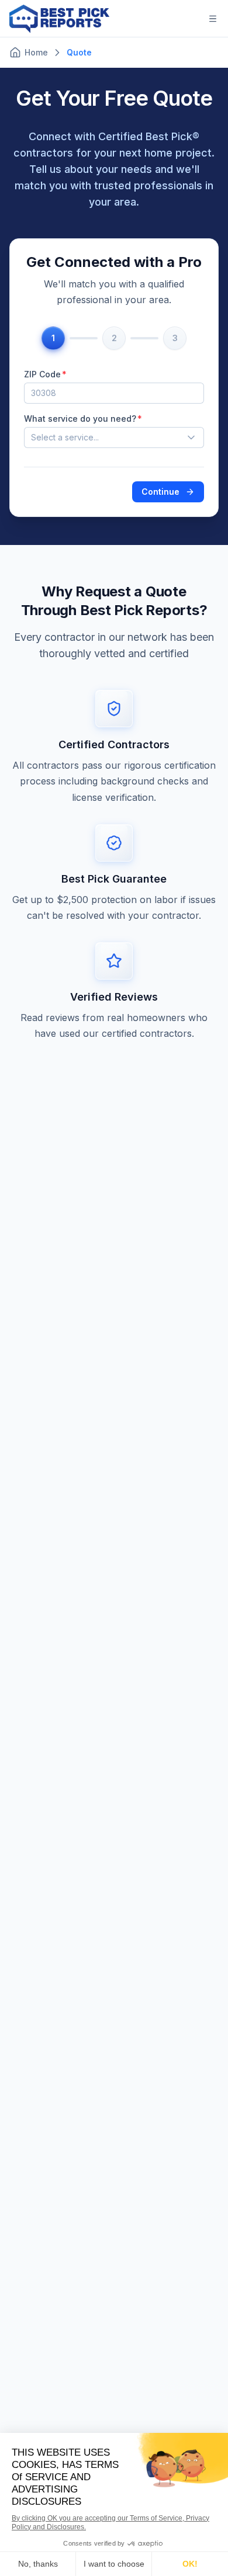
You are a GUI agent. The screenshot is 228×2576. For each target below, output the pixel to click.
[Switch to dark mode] (185, 19)
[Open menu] (213, 19)
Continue (160, 492)
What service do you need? (80, 419)
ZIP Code (42, 374)
